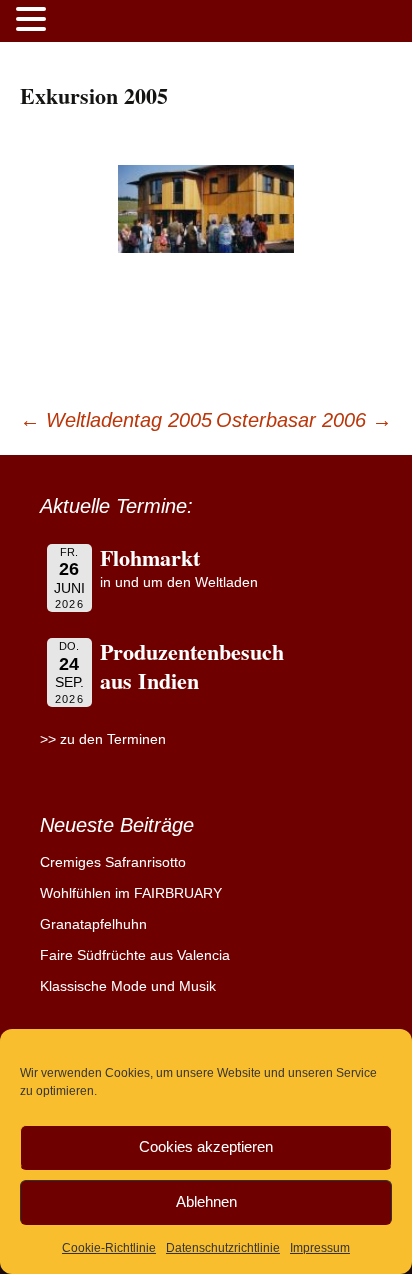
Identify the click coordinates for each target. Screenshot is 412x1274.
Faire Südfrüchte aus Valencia (135, 955)
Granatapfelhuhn (93, 924)
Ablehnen (206, 1201)
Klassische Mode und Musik (128, 986)
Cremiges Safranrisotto (113, 862)
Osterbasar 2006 (304, 420)
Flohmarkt (150, 557)
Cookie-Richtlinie (109, 1248)
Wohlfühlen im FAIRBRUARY (131, 893)
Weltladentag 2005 (116, 420)
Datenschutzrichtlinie (223, 1248)
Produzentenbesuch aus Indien (192, 666)
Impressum (320, 1248)
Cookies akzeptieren (206, 1146)
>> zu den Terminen (103, 739)
